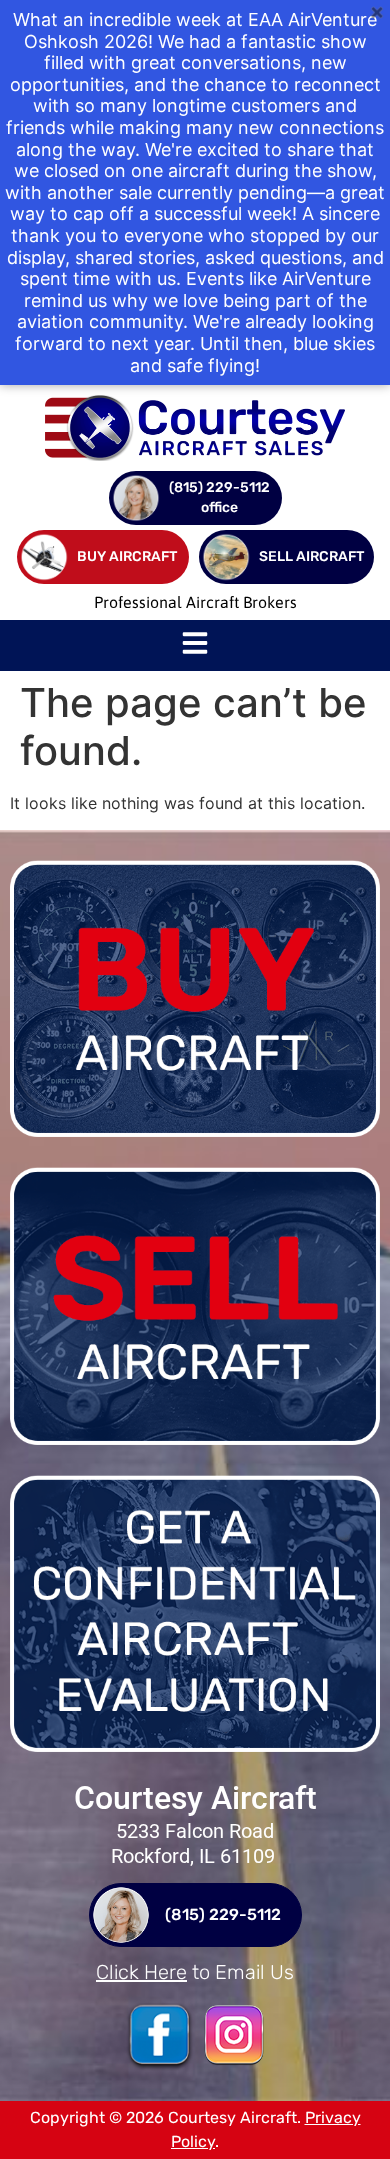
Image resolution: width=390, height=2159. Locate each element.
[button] (195, 646)
